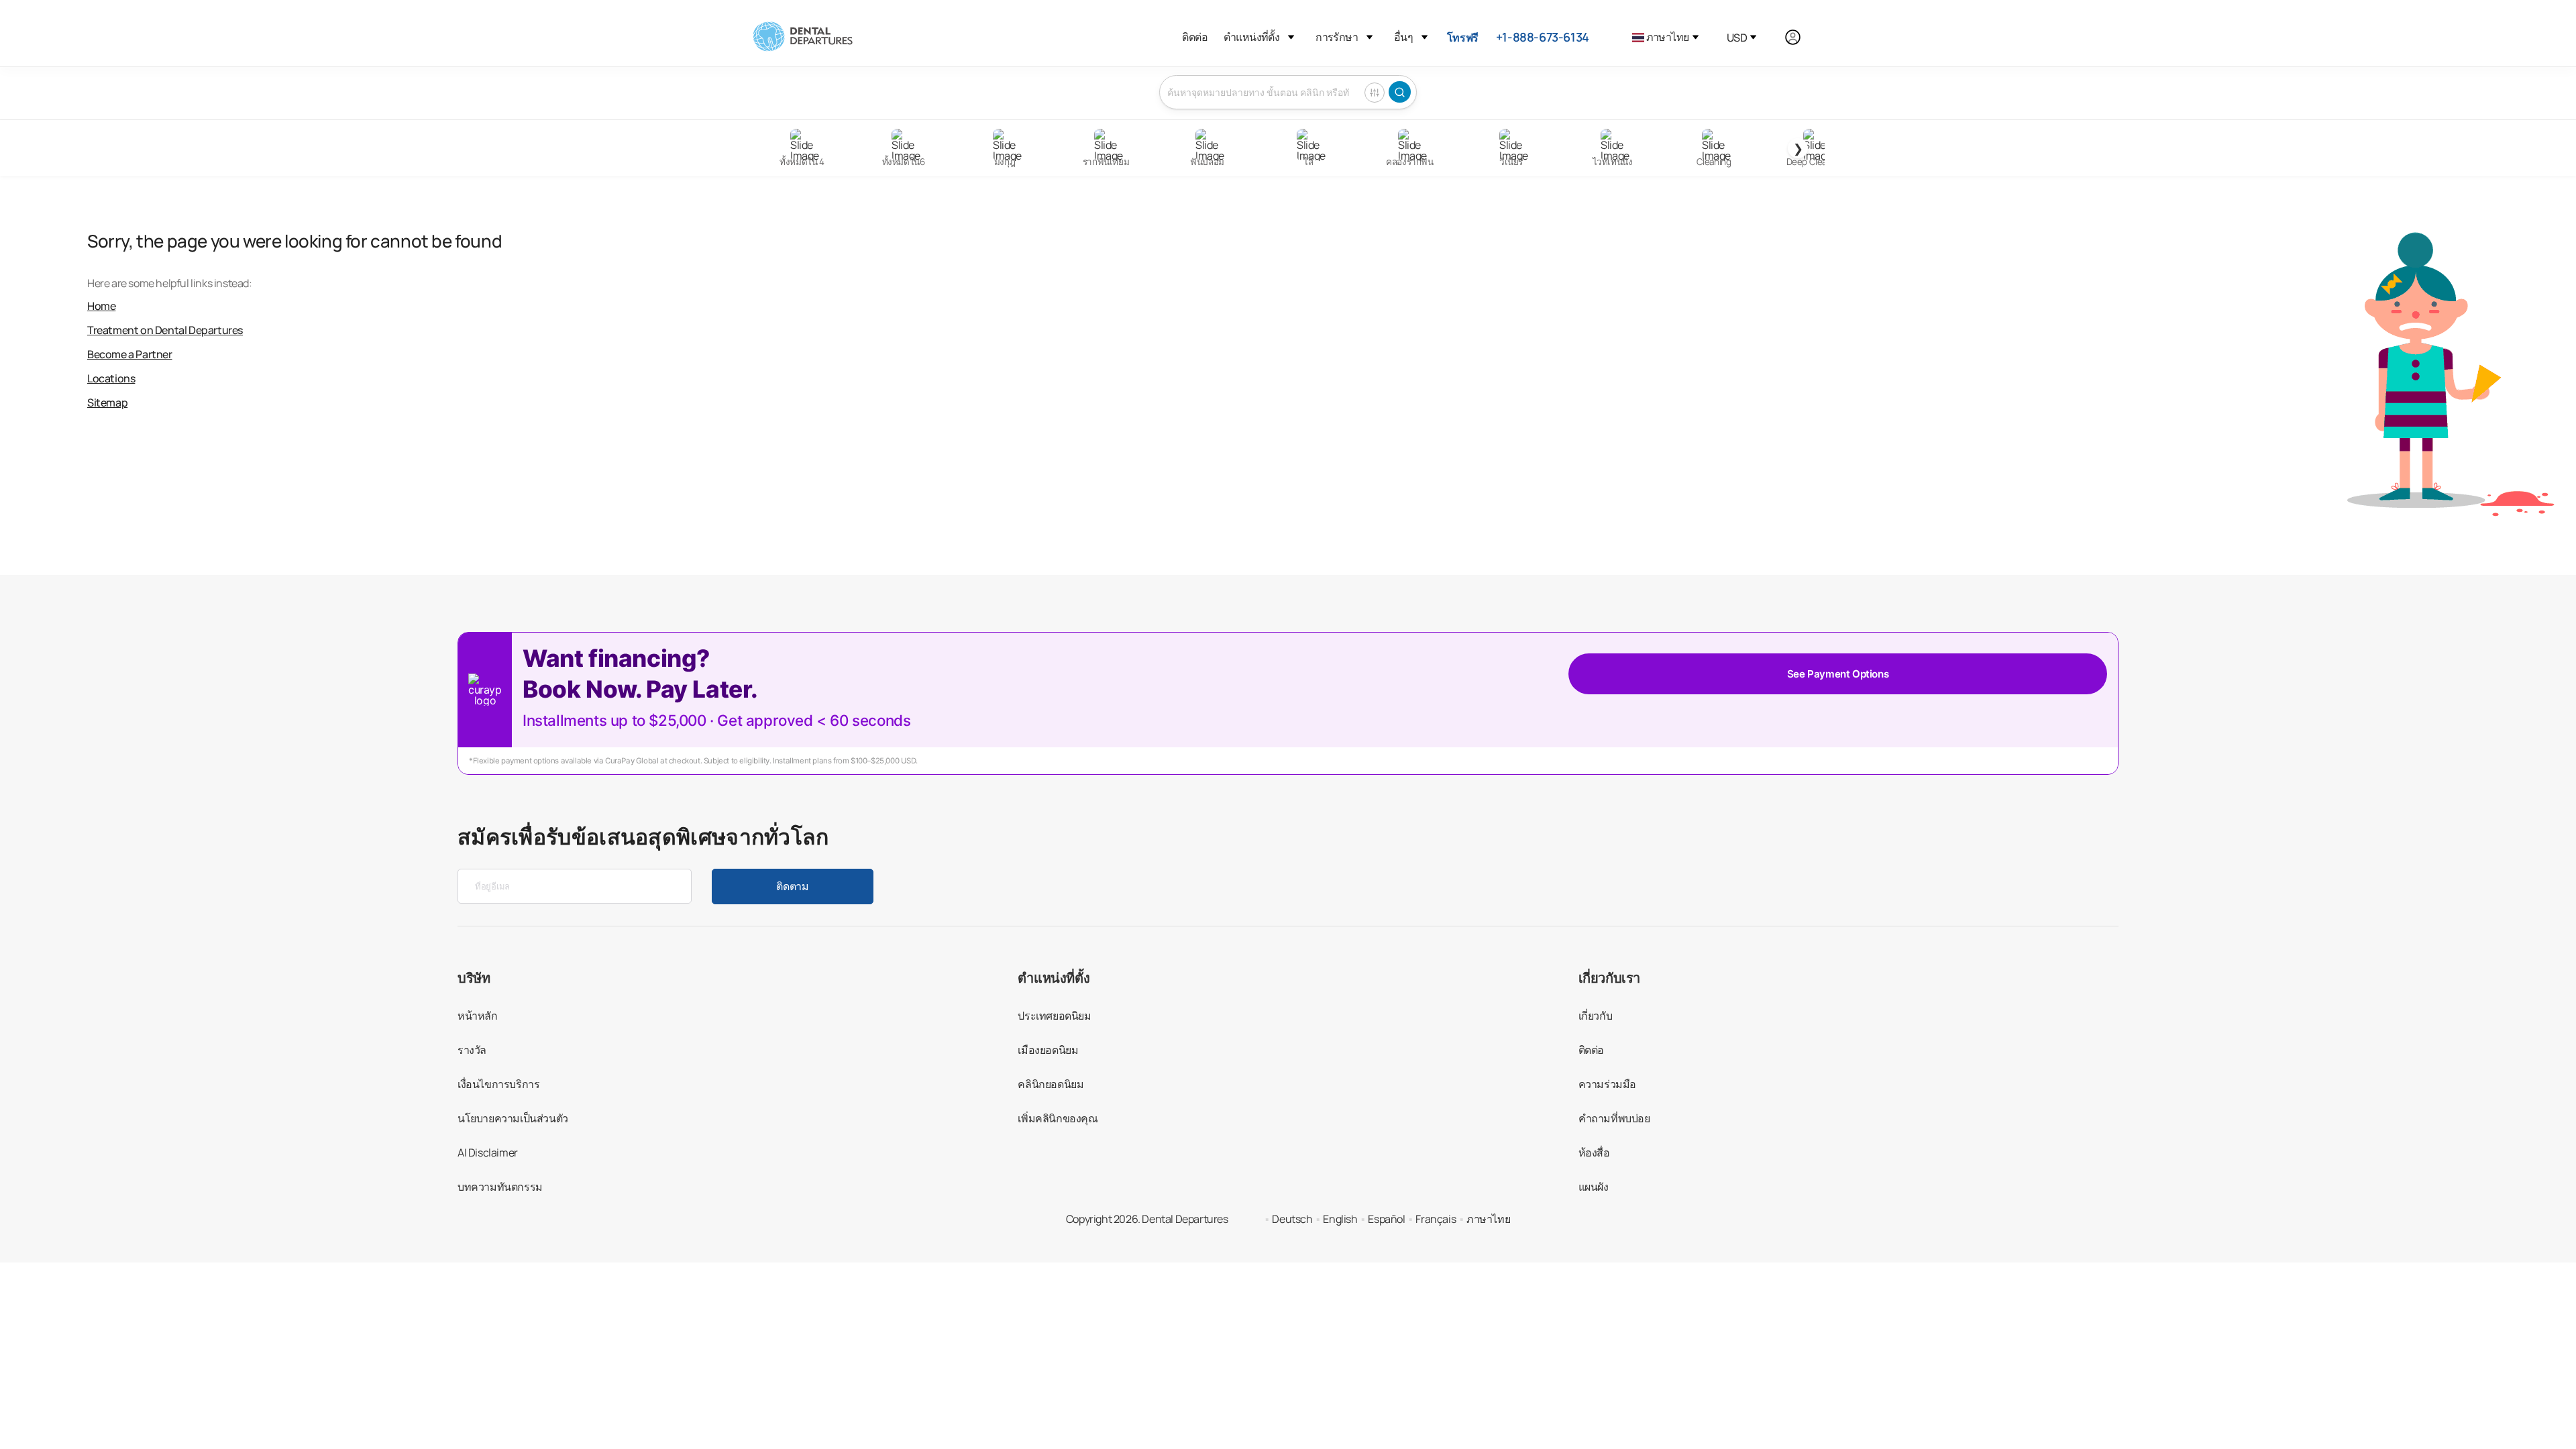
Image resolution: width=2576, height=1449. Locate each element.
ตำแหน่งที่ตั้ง (1251, 37)
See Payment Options (1838, 674)
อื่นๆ (1403, 37)
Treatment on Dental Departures (165, 330)
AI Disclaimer (488, 1152)
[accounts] (1800, 37)
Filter (1375, 93)
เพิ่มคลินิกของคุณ (1058, 1118)
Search (1400, 92)
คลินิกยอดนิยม (1051, 1084)
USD (1737, 38)
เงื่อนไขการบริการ (498, 1084)
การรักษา (1337, 37)
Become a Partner (130, 354)
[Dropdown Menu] (1291, 37)
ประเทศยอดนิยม (1054, 1016)
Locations (111, 378)
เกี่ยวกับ (1596, 1016)
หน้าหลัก (478, 1016)
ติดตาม (792, 886)
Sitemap (107, 402)
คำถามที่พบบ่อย (1614, 1118)
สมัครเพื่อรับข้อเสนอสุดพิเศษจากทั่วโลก (643, 837)
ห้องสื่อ (1594, 1152)
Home (101, 306)
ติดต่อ (1195, 37)
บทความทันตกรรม (500, 1187)
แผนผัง (1594, 1187)
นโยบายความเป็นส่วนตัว (513, 1118)
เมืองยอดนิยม (1048, 1050)
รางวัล (472, 1050)
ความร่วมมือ (1607, 1084)
